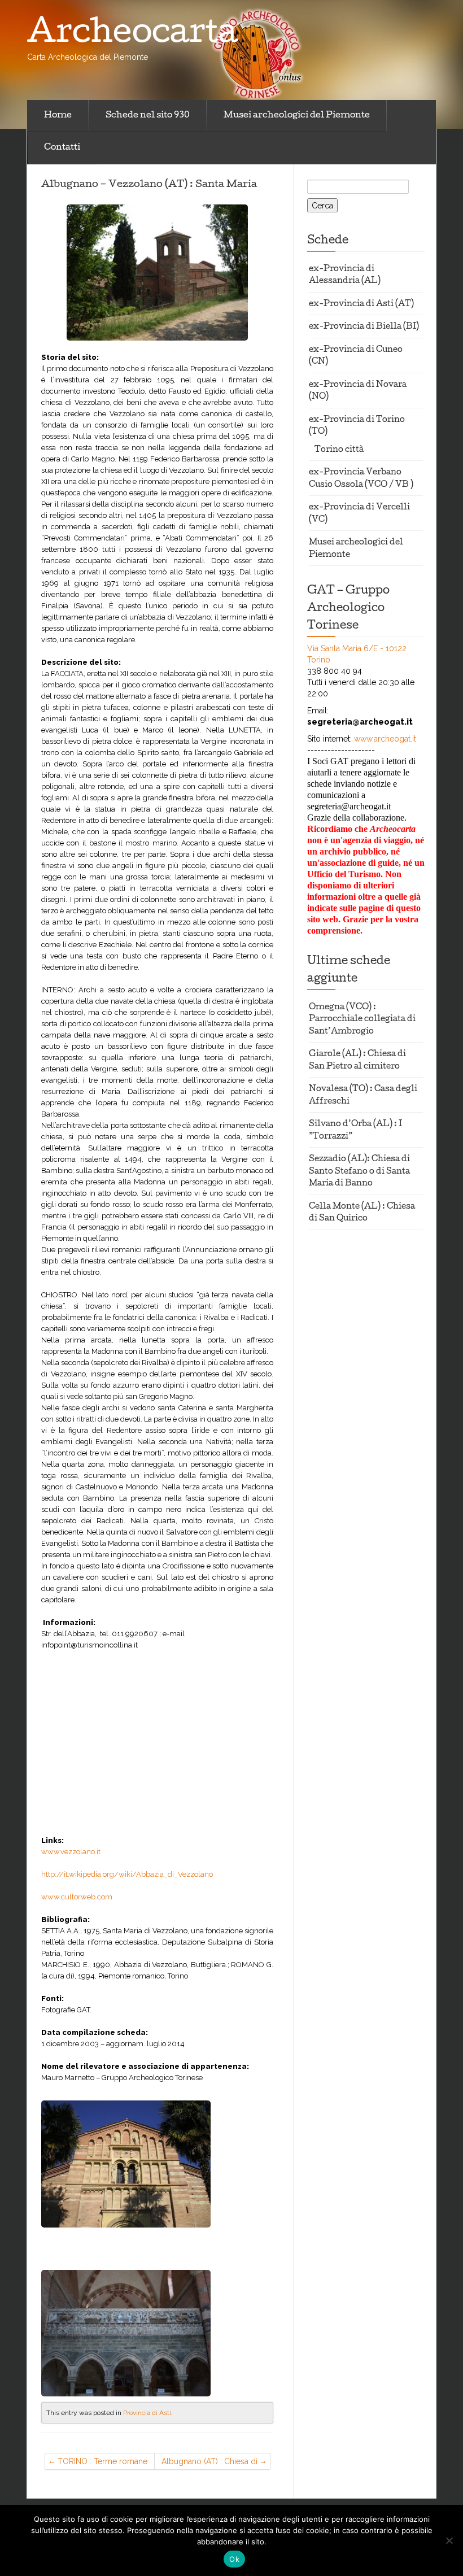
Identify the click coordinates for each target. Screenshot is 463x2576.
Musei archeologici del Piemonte (297, 116)
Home (58, 116)
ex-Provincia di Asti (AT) (361, 305)
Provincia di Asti (147, 2413)
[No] (449, 2540)
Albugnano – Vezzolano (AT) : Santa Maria (149, 185)
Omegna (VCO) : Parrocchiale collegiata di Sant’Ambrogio (362, 1020)
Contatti (62, 148)
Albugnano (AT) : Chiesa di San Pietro (209, 2463)
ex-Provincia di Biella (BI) (364, 327)
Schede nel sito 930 (148, 116)
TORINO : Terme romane (102, 2461)
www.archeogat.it (385, 739)
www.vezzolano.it (71, 1852)
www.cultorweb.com (77, 1897)
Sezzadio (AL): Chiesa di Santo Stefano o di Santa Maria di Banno (359, 1172)
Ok (234, 2559)
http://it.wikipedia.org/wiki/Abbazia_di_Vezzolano (127, 1874)
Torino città (339, 450)
